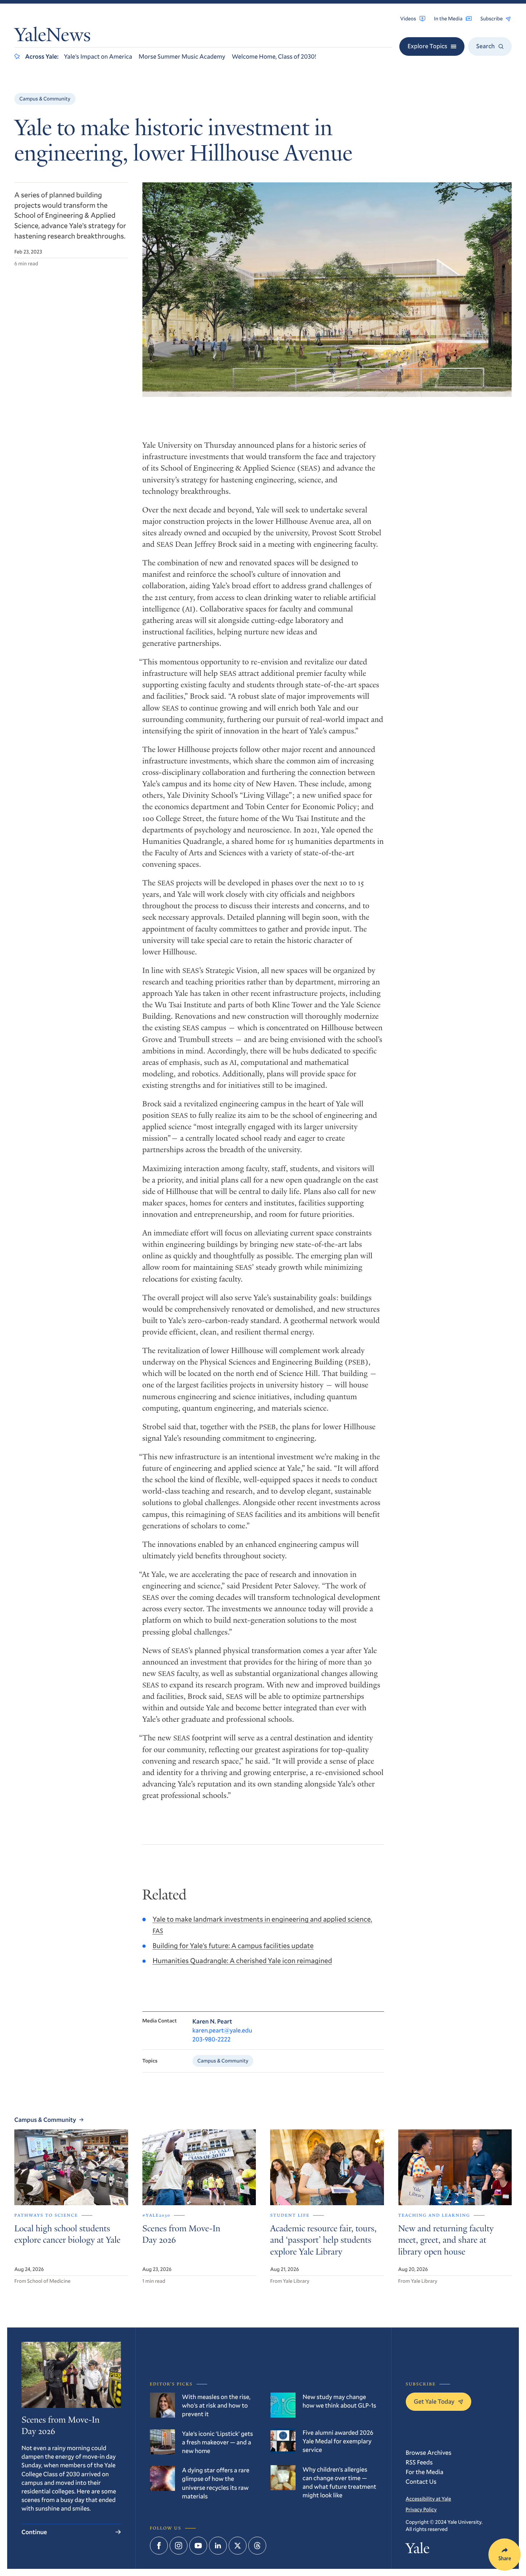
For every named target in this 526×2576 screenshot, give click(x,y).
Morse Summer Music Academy (182, 56)
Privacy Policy (421, 2509)
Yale (418, 2550)
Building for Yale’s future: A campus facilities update (233, 1946)
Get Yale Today (434, 2401)
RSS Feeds (419, 2462)
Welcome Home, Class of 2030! (274, 56)
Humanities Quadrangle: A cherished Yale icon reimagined (242, 1961)
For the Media (425, 2472)
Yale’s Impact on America (98, 56)
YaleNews (53, 36)
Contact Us (421, 2481)
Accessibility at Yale (428, 2499)
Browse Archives (429, 2452)
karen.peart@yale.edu (222, 2030)
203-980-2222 (212, 2039)
